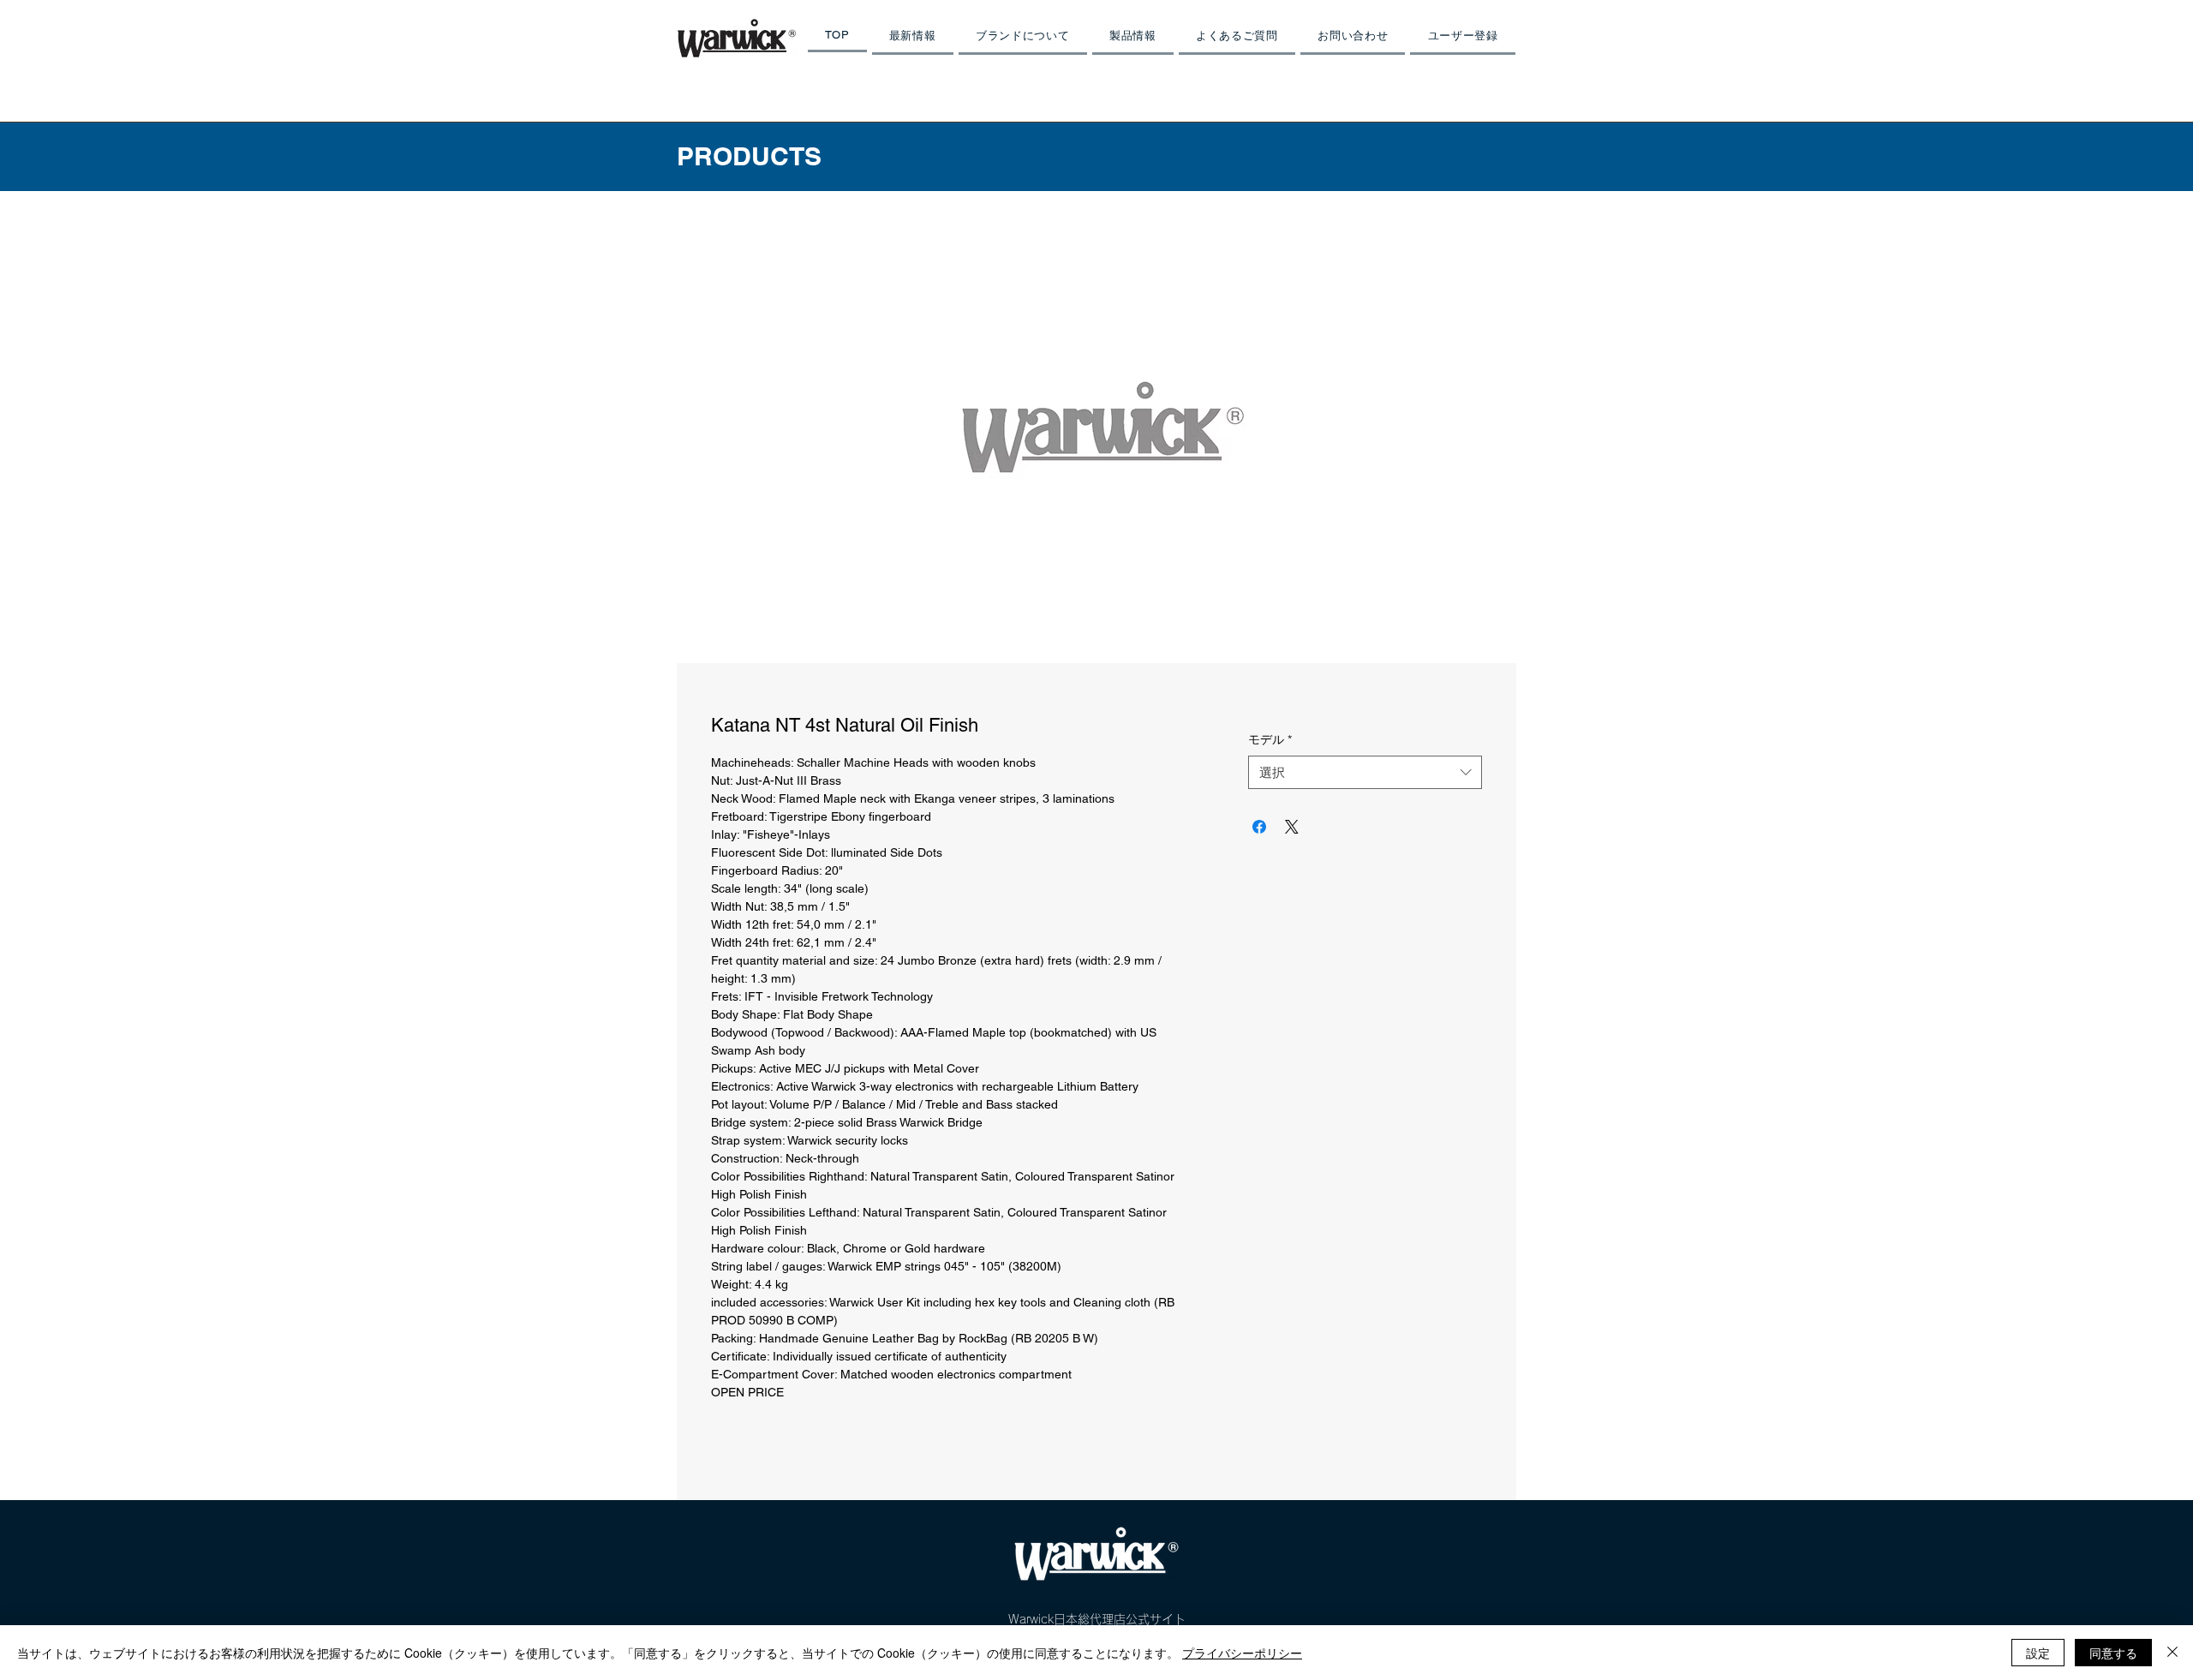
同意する (2113, 1653)
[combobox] (1365, 772)
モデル (1270, 739)
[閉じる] (2172, 1653)
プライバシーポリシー (1242, 1653)
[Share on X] (1292, 827)
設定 (2038, 1653)
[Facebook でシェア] (1259, 827)
